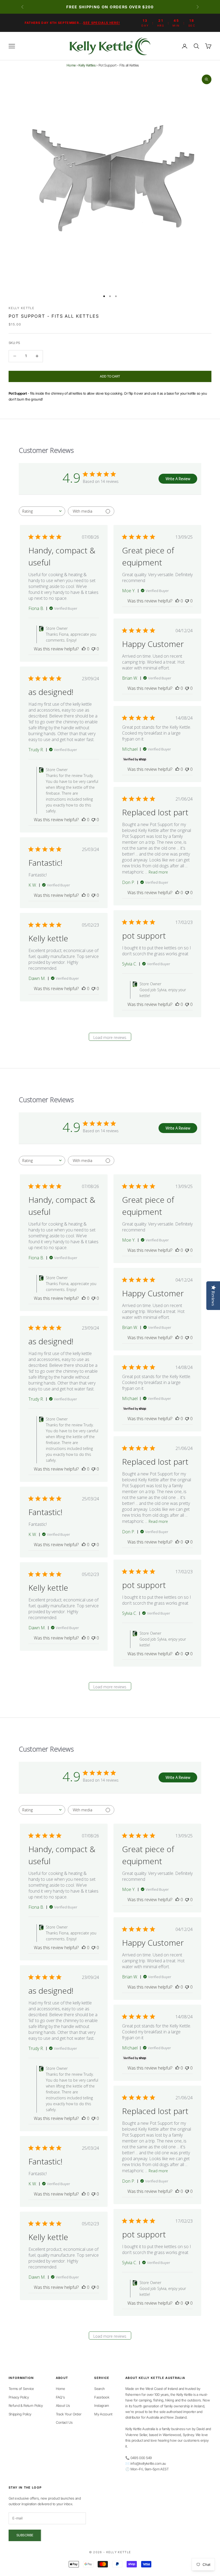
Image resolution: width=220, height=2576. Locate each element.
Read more (158, 872)
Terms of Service (21, 2389)
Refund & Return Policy (26, 2405)
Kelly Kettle (21, 308)
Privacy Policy (19, 2397)
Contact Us (64, 2422)
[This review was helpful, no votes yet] (84, 649)
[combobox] (42, 511)
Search (99, 2389)
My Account (103, 2414)
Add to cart (110, 376)
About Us (63, 2405)
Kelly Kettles (87, 65)
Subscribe (25, 2535)
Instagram (101, 2405)
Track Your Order (69, 2414)
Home (71, 65)
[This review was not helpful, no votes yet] (93, 649)
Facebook (102, 2397)
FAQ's (60, 2397)
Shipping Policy (20, 2414)
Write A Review (178, 479)
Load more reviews (110, 1037)
